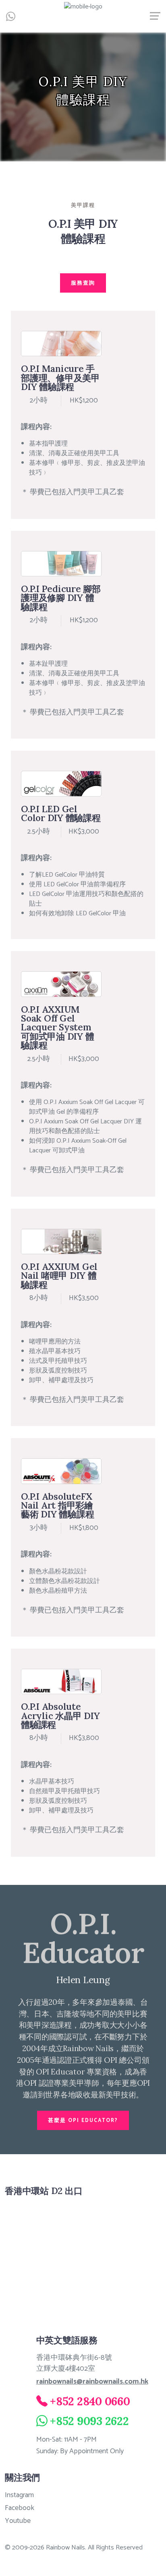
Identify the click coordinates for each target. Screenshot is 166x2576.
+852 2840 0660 (90, 2401)
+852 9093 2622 (89, 2421)
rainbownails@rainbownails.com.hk (92, 2382)
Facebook (20, 2508)
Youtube (18, 2521)
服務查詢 (83, 283)
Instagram (19, 2495)
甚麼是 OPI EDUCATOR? (83, 2121)
